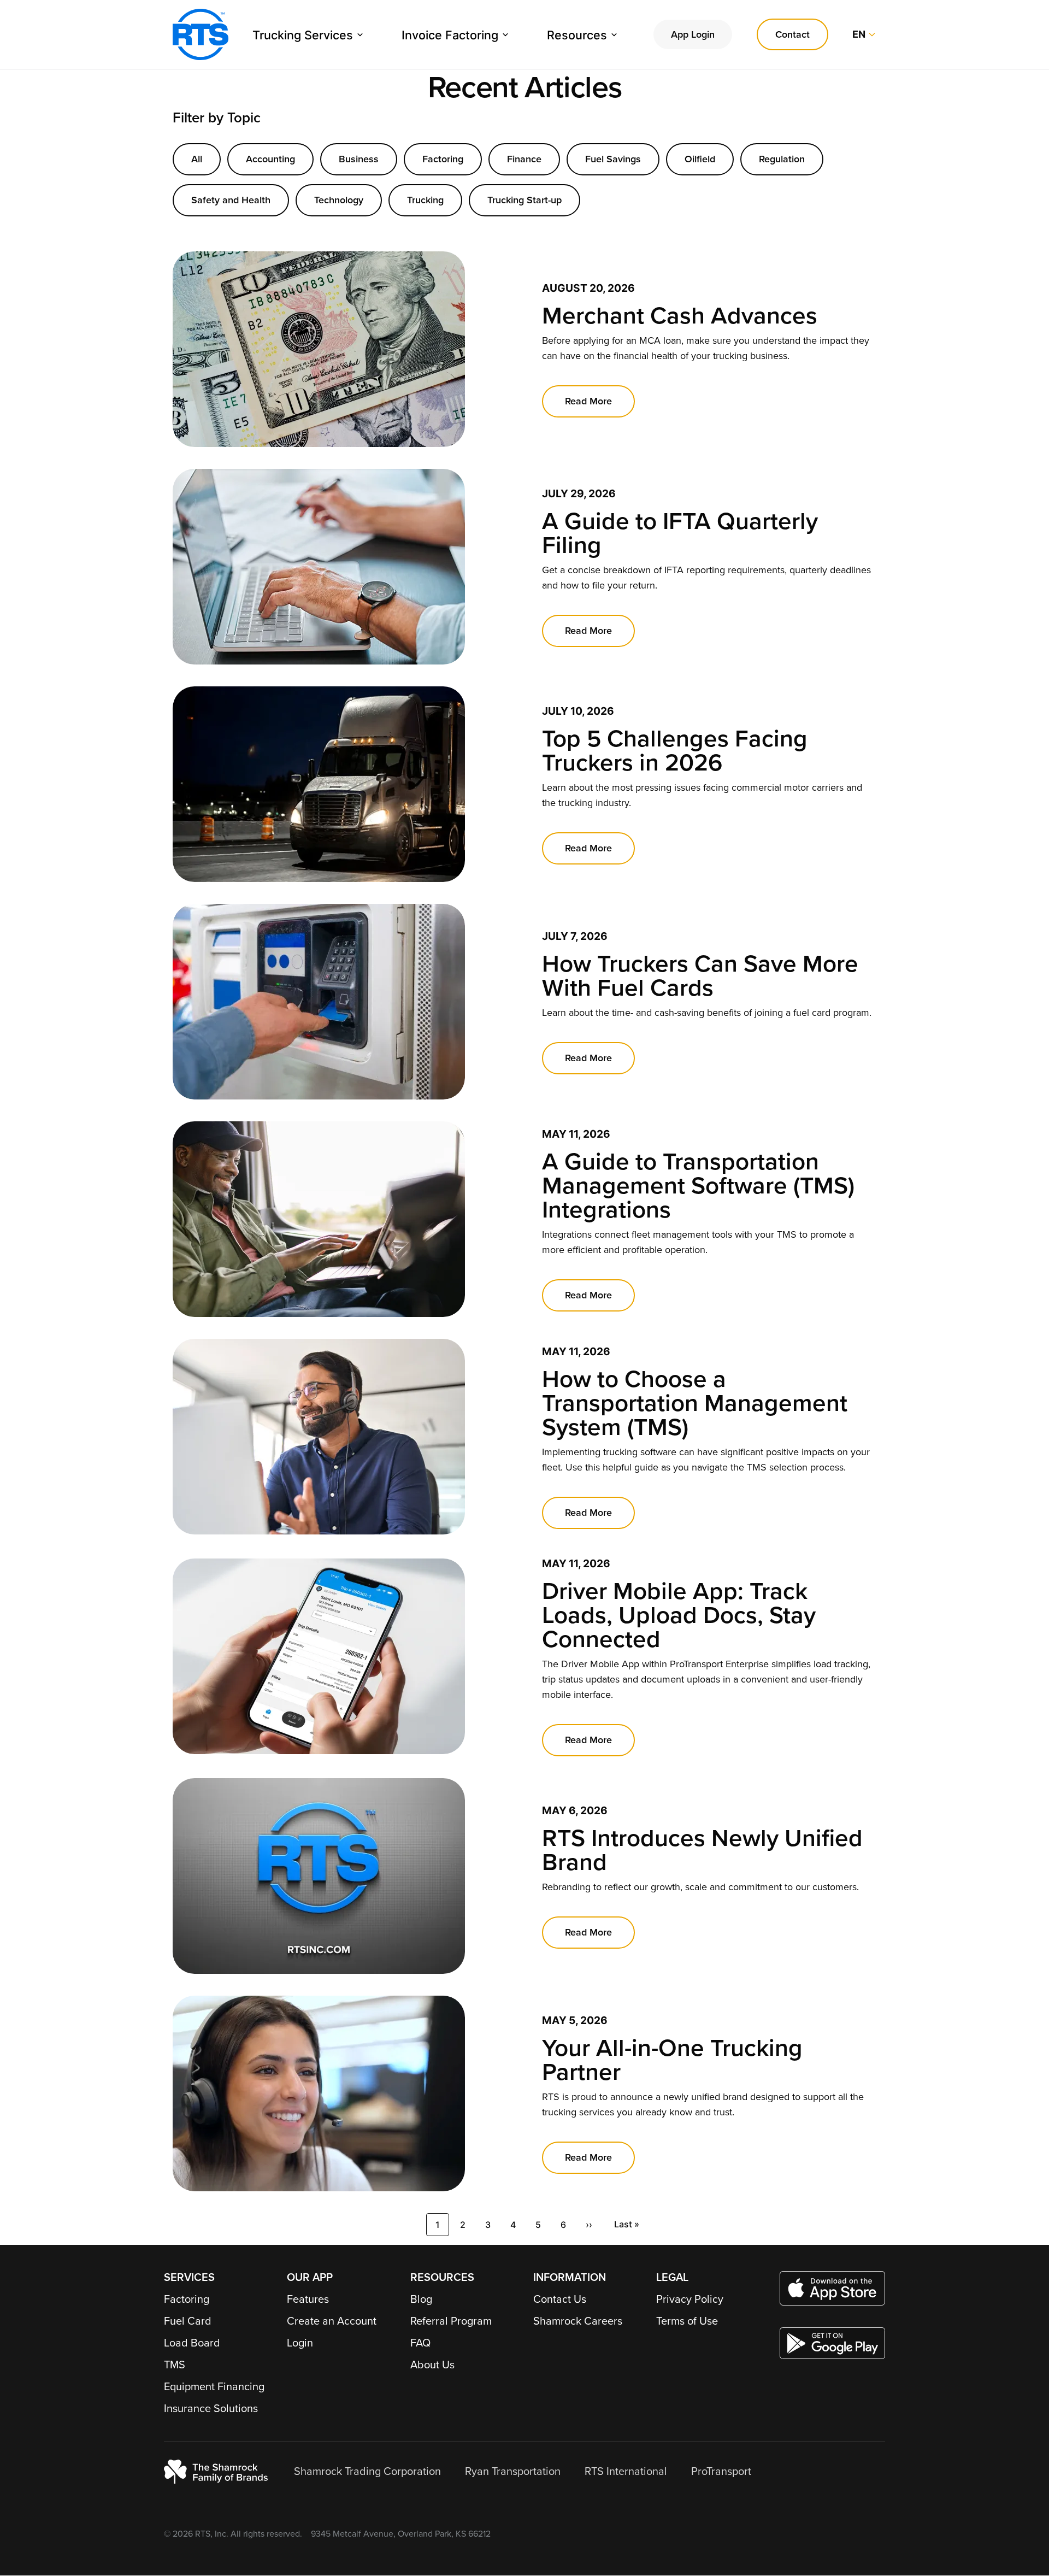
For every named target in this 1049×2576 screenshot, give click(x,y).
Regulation (782, 159)
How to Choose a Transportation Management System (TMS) (695, 1404)
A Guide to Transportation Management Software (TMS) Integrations (698, 1186)
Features (308, 2299)
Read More (588, 401)
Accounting (270, 159)
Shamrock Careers (578, 2321)
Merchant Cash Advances (680, 316)
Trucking (425, 200)
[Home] (201, 34)
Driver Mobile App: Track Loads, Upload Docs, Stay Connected (679, 1616)
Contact (792, 34)
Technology (339, 200)
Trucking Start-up (524, 200)
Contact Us (560, 2299)
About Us (432, 2365)
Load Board (192, 2343)
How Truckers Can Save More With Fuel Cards (700, 976)
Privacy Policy (690, 2299)
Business (359, 159)
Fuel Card (188, 2321)
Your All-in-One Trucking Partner (672, 2060)
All (197, 159)
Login (300, 2343)
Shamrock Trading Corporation (367, 2472)
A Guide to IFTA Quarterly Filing (680, 534)
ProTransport (721, 2472)
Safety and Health (231, 200)
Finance (524, 159)
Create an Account (332, 2321)
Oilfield (700, 159)
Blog (421, 2299)
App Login (693, 34)
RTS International (626, 2472)
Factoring (443, 159)
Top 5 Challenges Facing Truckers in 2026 (675, 751)
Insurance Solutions (211, 2409)
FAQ (420, 2343)
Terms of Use (687, 2321)
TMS (175, 2365)
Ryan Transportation (513, 2472)
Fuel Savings (613, 159)
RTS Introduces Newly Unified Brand (702, 1851)
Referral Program (451, 2321)
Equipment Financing (214, 2387)
